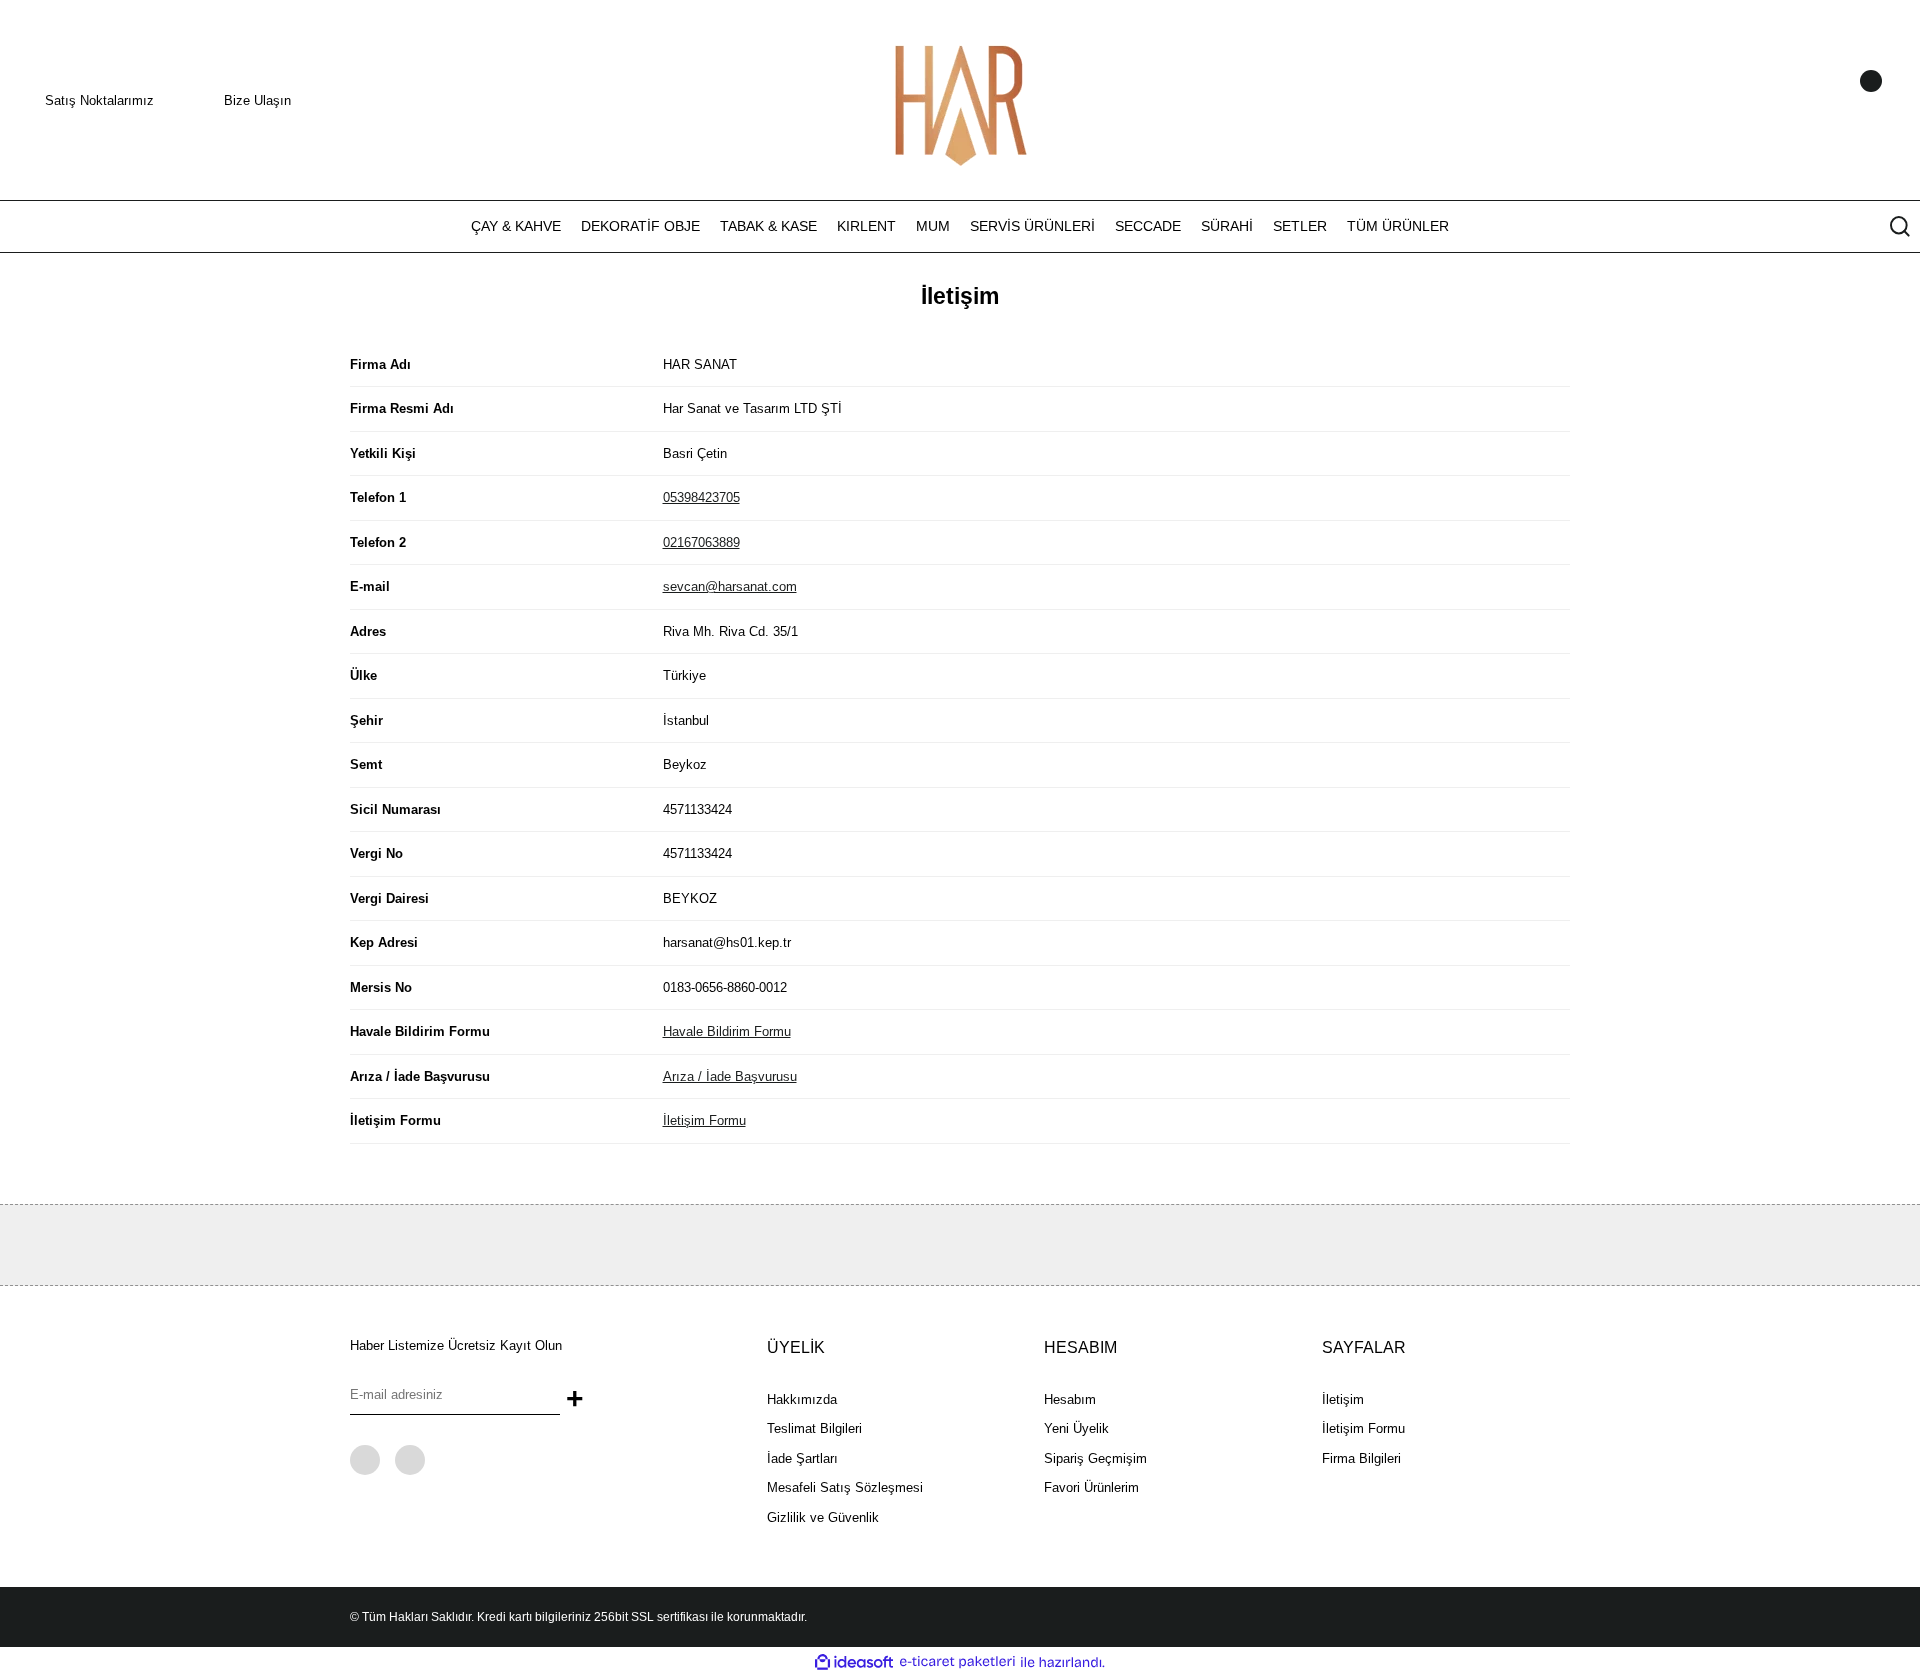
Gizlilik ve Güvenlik (823, 1517)
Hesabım (1070, 1399)
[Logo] (960, 98)
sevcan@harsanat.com (730, 586)
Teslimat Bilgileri (814, 1428)
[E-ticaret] (957, 1662)
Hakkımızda (802, 1399)
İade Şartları (802, 1458)
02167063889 (701, 542)
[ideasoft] (854, 1662)
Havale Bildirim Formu (727, 1031)
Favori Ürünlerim (1091, 1487)
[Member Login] (1845, 100)
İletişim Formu (704, 1120)
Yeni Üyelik (1076, 1428)
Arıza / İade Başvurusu (730, 1076)
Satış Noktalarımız (99, 100)
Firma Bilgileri (1361, 1458)
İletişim (1343, 1399)
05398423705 (701, 497)
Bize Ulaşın (257, 100)
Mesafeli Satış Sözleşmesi (845, 1487)
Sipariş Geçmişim (1095, 1458)
